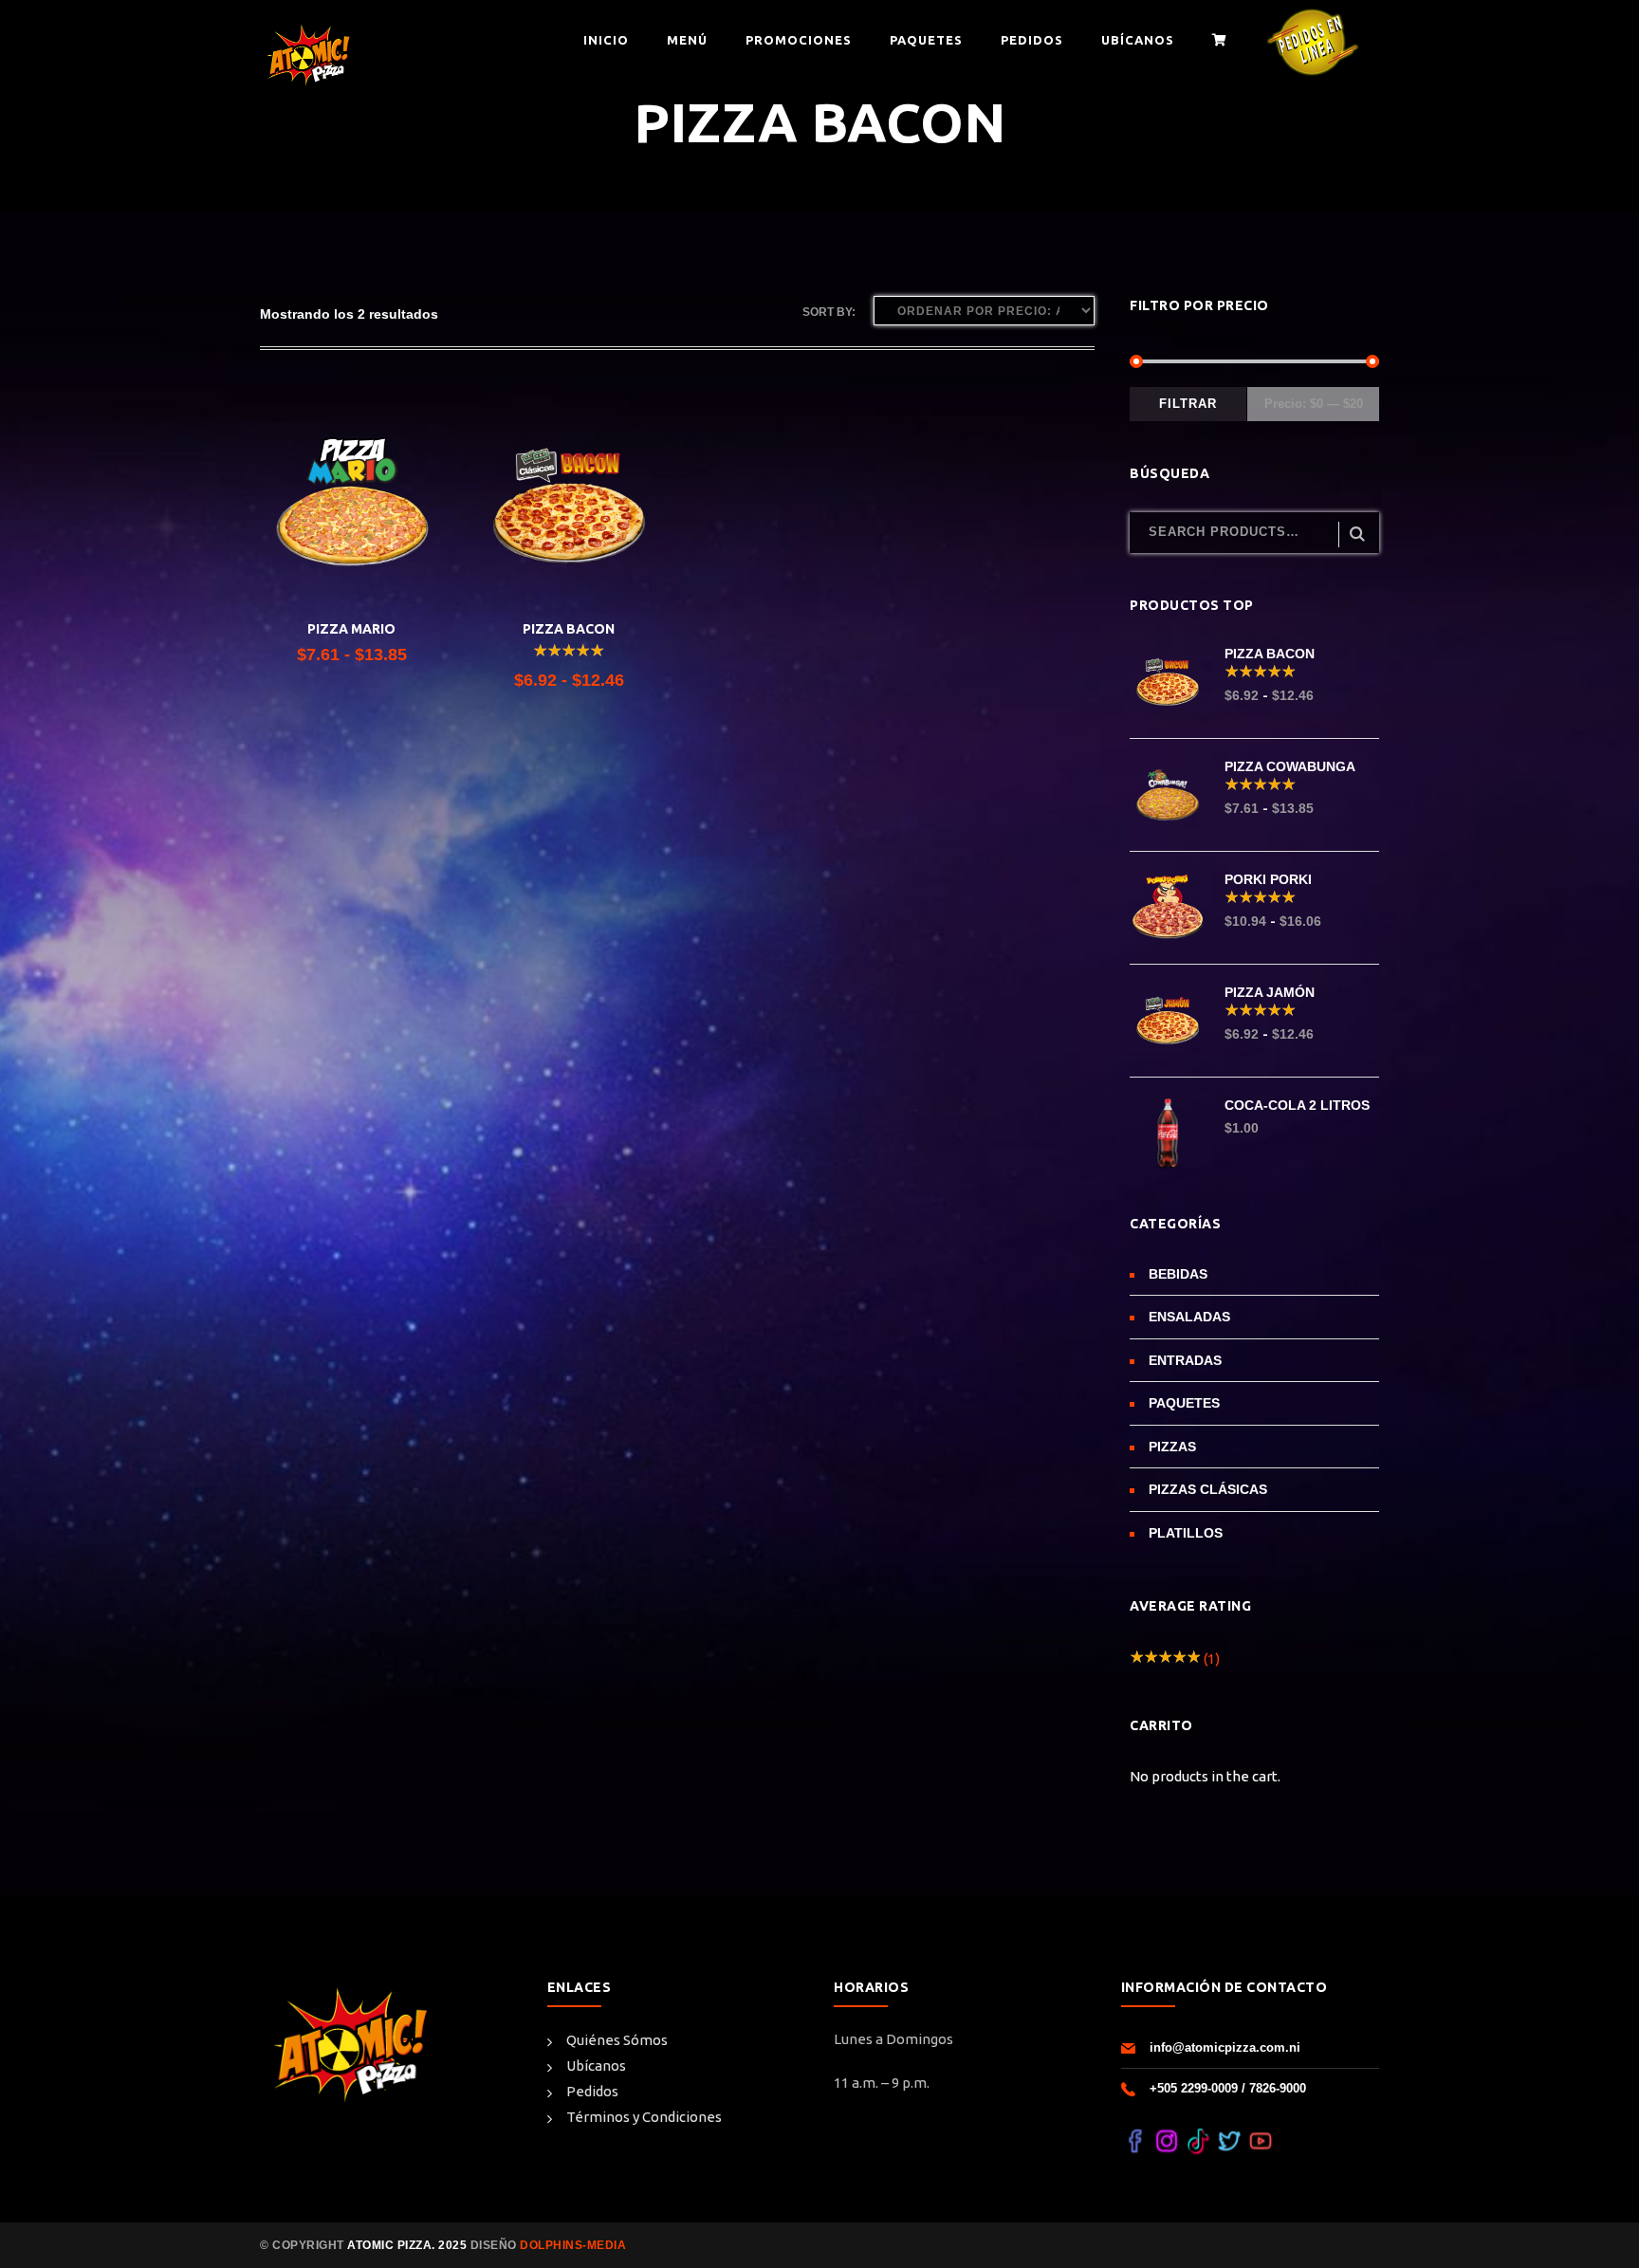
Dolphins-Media (572, 2245)
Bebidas (1178, 1274)
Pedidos (592, 2091)
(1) (1175, 1659)
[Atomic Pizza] (307, 55)
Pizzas (1172, 1447)
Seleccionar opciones (352, 570)
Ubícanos (596, 2065)
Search (1357, 535)
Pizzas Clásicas (1208, 1489)
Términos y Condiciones (644, 2117)
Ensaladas (1189, 1317)
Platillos (1186, 1533)
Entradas (1185, 1360)
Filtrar (1188, 404)
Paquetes (1184, 1403)
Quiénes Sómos (617, 2040)
